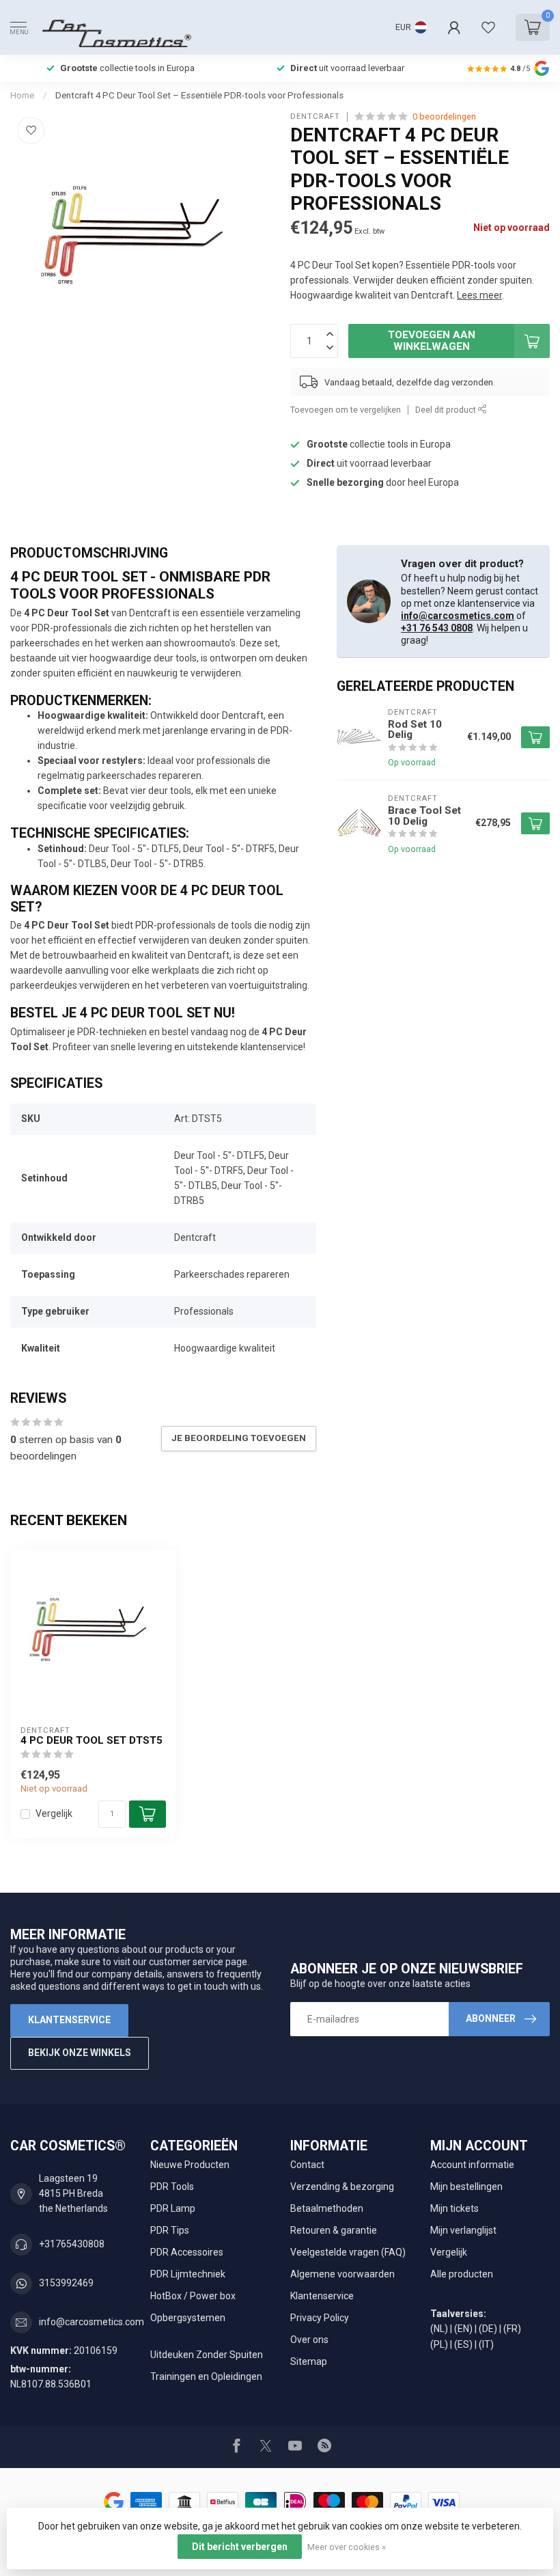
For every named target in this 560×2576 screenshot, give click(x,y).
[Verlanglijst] (488, 27)
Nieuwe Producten (190, 2165)
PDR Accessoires (187, 2252)
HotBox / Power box (193, 2296)
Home (22, 95)
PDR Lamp (173, 2208)
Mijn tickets (454, 2208)
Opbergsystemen (188, 2318)
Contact (307, 2165)
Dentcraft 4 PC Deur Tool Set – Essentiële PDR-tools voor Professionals (199, 95)
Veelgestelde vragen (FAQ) (348, 2252)
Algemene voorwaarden (342, 2274)
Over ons (309, 2340)
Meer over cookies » (347, 2547)
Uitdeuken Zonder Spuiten (207, 2355)
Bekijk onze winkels (80, 2053)
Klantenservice (69, 2020)
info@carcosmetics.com (458, 616)
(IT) (486, 2344)
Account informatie (472, 2165)
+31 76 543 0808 (437, 628)
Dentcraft (315, 117)
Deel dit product (447, 410)
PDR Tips (170, 2230)
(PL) (439, 2344)
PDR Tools (172, 2187)
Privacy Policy (320, 2318)
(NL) (439, 2329)
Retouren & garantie (334, 2230)
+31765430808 (72, 2244)
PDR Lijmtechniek (188, 2274)
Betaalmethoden (327, 2208)
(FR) (512, 2329)
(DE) (488, 2329)
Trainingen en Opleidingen (206, 2376)
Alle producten (462, 2274)
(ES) (463, 2344)
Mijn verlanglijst (463, 2230)
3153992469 (66, 2283)
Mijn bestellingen (466, 2187)
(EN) (463, 2329)
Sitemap (309, 2361)
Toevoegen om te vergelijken (346, 410)
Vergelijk (54, 1814)
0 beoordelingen (444, 117)
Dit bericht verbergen (240, 2547)
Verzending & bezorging (342, 2187)
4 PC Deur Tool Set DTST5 (92, 1740)
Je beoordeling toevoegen (239, 1438)
